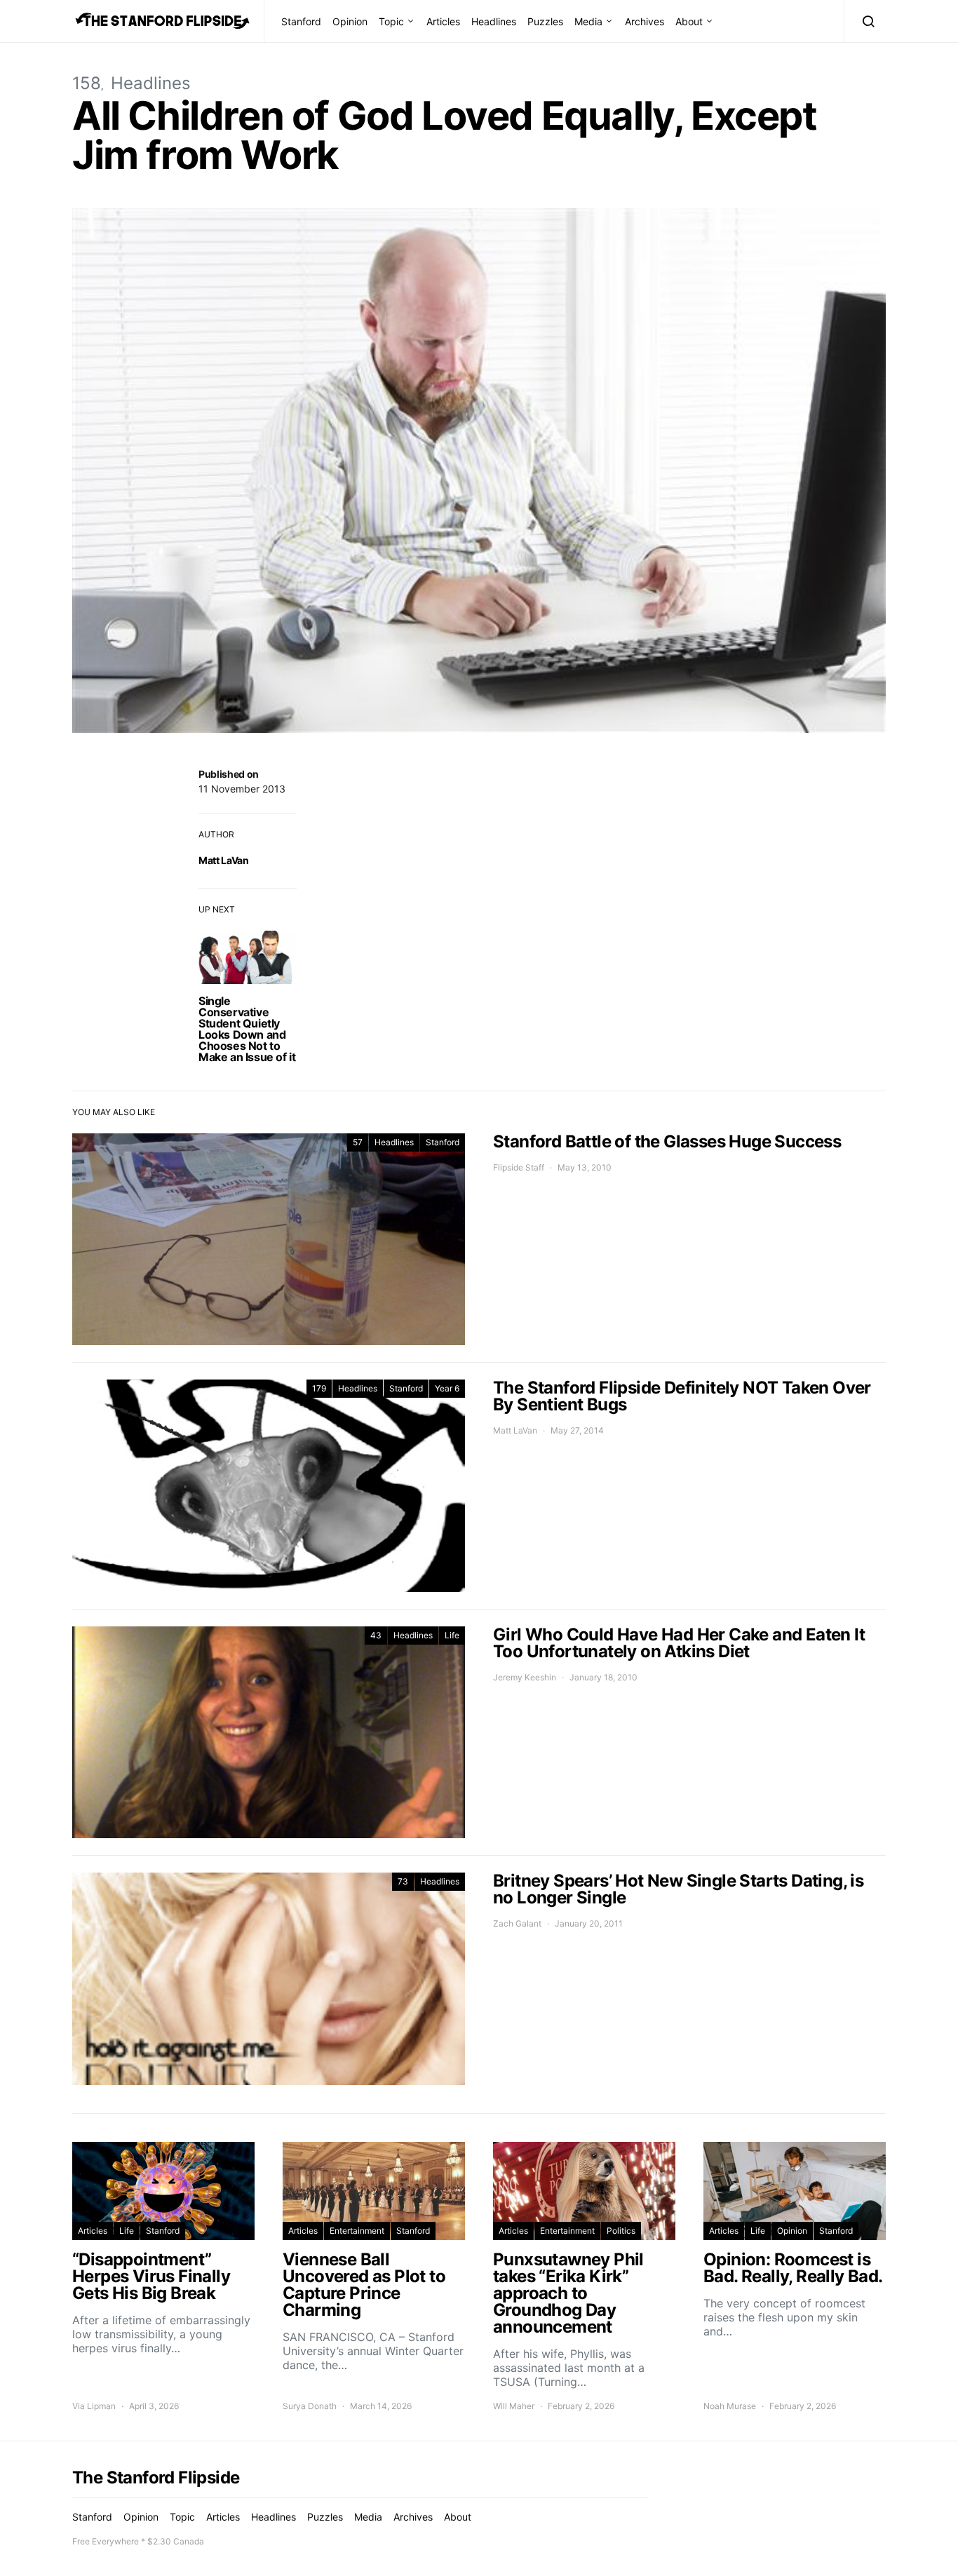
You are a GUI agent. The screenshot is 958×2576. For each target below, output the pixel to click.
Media (588, 21)
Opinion (350, 21)
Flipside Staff (519, 1167)
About (689, 21)
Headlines (494, 21)
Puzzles (545, 21)
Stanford (301, 21)
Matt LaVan (224, 860)
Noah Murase (730, 2406)
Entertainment (357, 2231)
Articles (443, 21)
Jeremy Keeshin (525, 1677)
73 (403, 1881)
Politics (621, 2231)
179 (319, 1388)
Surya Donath (310, 2406)
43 (376, 1635)
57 (358, 1142)
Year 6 (447, 1388)
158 (87, 83)
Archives (645, 21)
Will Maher (514, 2406)
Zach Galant (517, 1923)
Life (452, 1635)
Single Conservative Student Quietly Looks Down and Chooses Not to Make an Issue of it (247, 1029)
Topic (391, 21)
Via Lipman (94, 2406)
